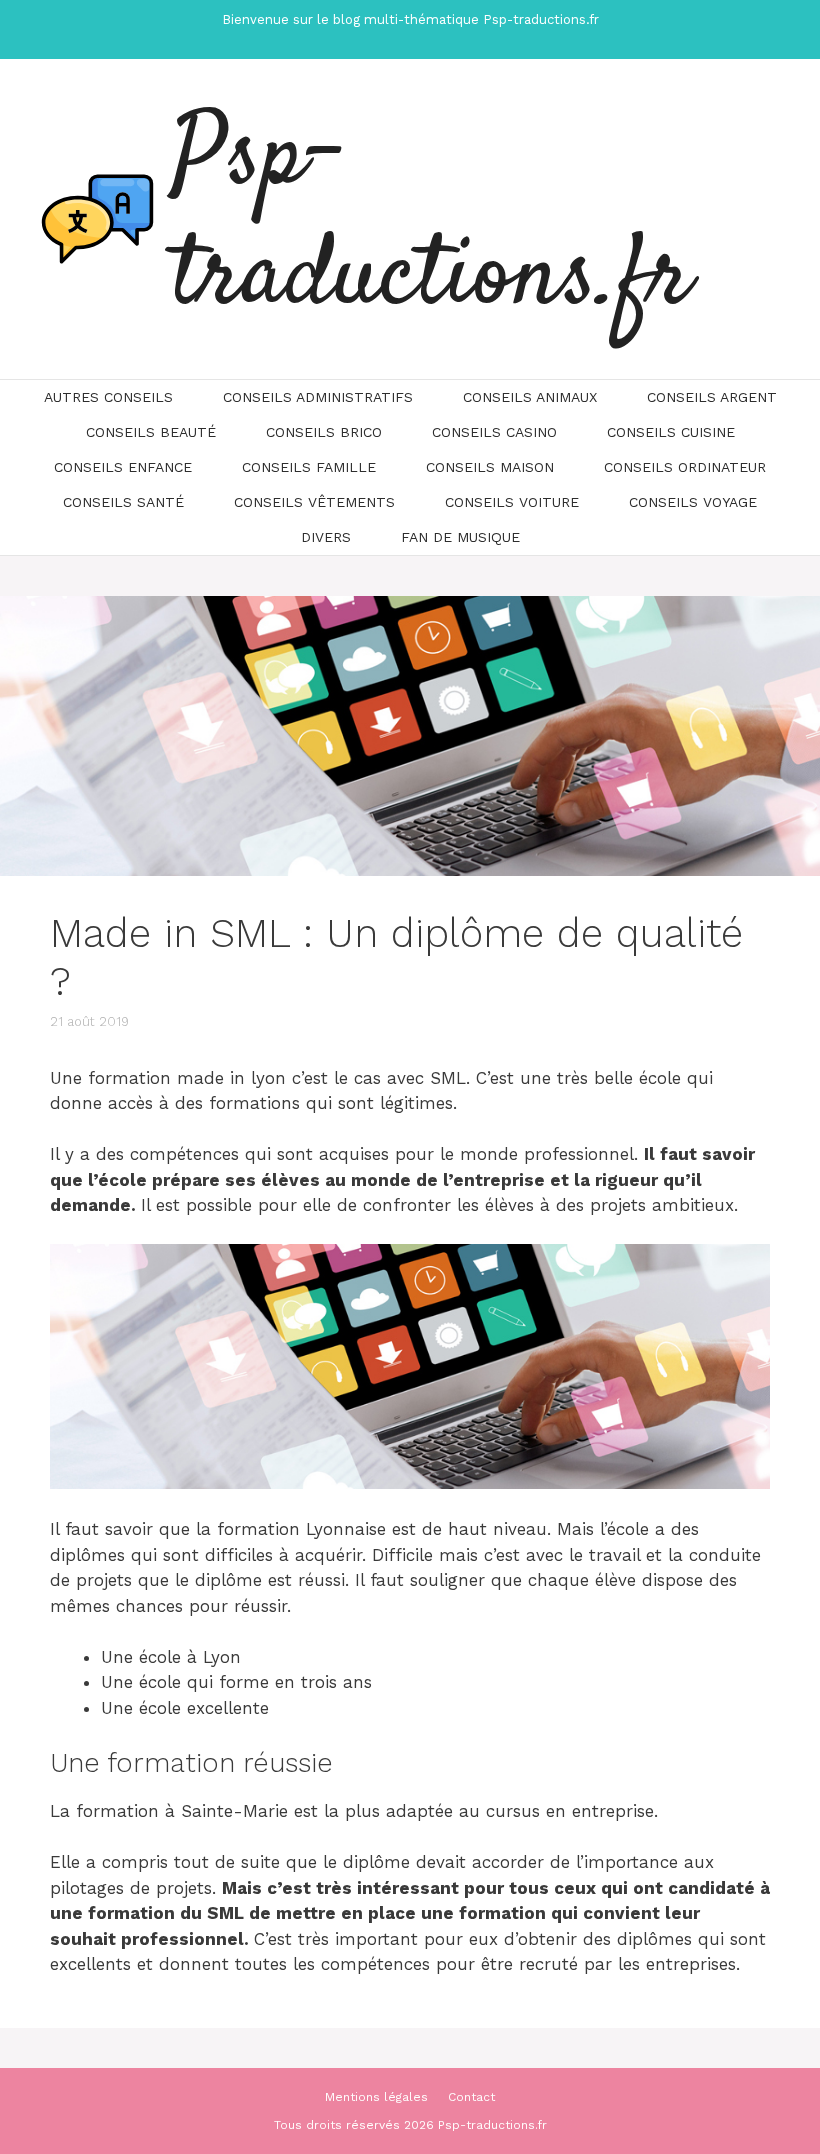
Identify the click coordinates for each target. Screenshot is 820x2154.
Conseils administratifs (318, 397)
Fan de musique (460, 537)
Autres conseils (108, 397)
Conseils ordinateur (685, 467)
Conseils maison (490, 467)
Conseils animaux (530, 397)
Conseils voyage (693, 502)
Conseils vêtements (314, 502)
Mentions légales (376, 2097)
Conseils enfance (123, 467)
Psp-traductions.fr (432, 219)
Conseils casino (494, 432)
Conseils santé (123, 502)
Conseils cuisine (671, 432)
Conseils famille (309, 467)
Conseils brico (324, 432)
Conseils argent (712, 397)
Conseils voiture (512, 502)
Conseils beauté (151, 432)
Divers (326, 537)
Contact (471, 2097)
